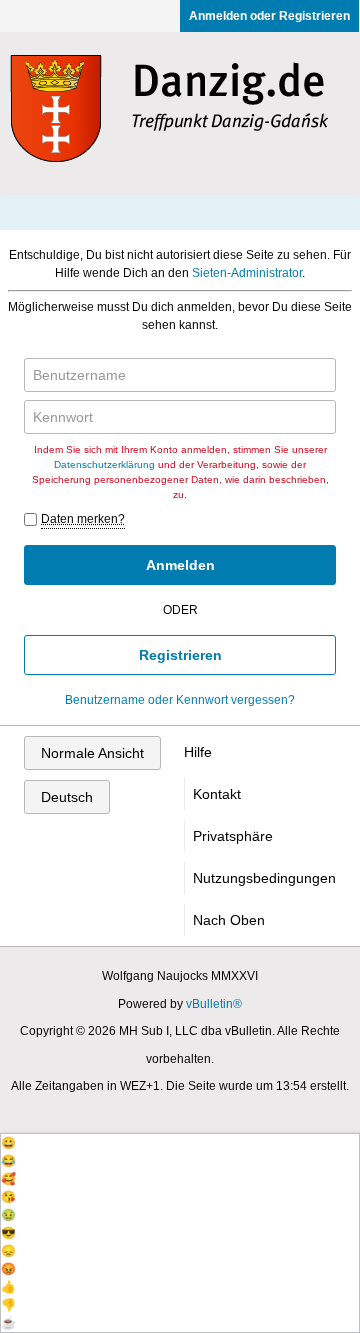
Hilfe (198, 752)
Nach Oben (229, 920)
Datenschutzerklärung (104, 464)
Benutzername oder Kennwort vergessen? (180, 700)
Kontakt (217, 794)
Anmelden (180, 565)
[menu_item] (180, 1143)
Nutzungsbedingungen (264, 878)
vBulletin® (214, 1004)
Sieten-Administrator (247, 273)
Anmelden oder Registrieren (269, 16)
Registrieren (180, 655)
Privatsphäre (233, 836)
